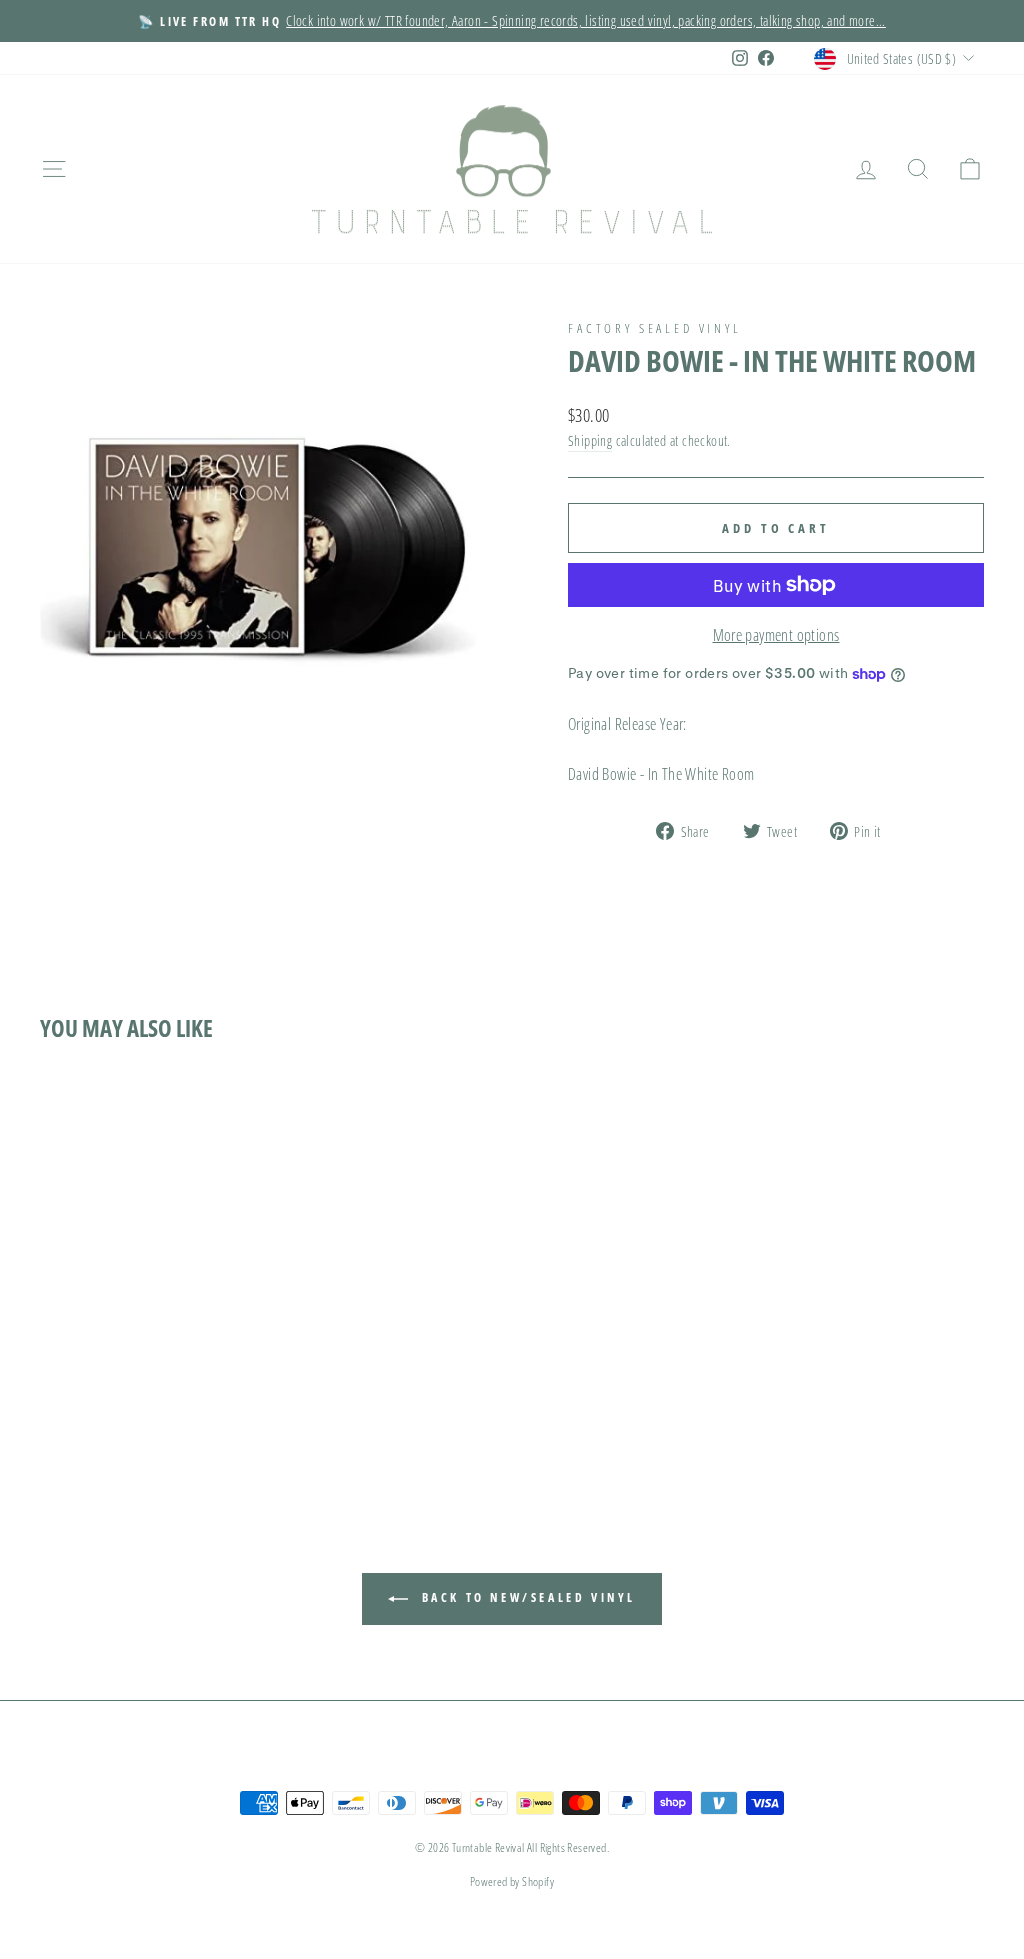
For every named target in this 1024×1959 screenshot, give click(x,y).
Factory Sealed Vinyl (655, 328)
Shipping (590, 440)
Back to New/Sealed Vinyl (526, 1597)
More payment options (776, 635)
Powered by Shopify (512, 1881)
